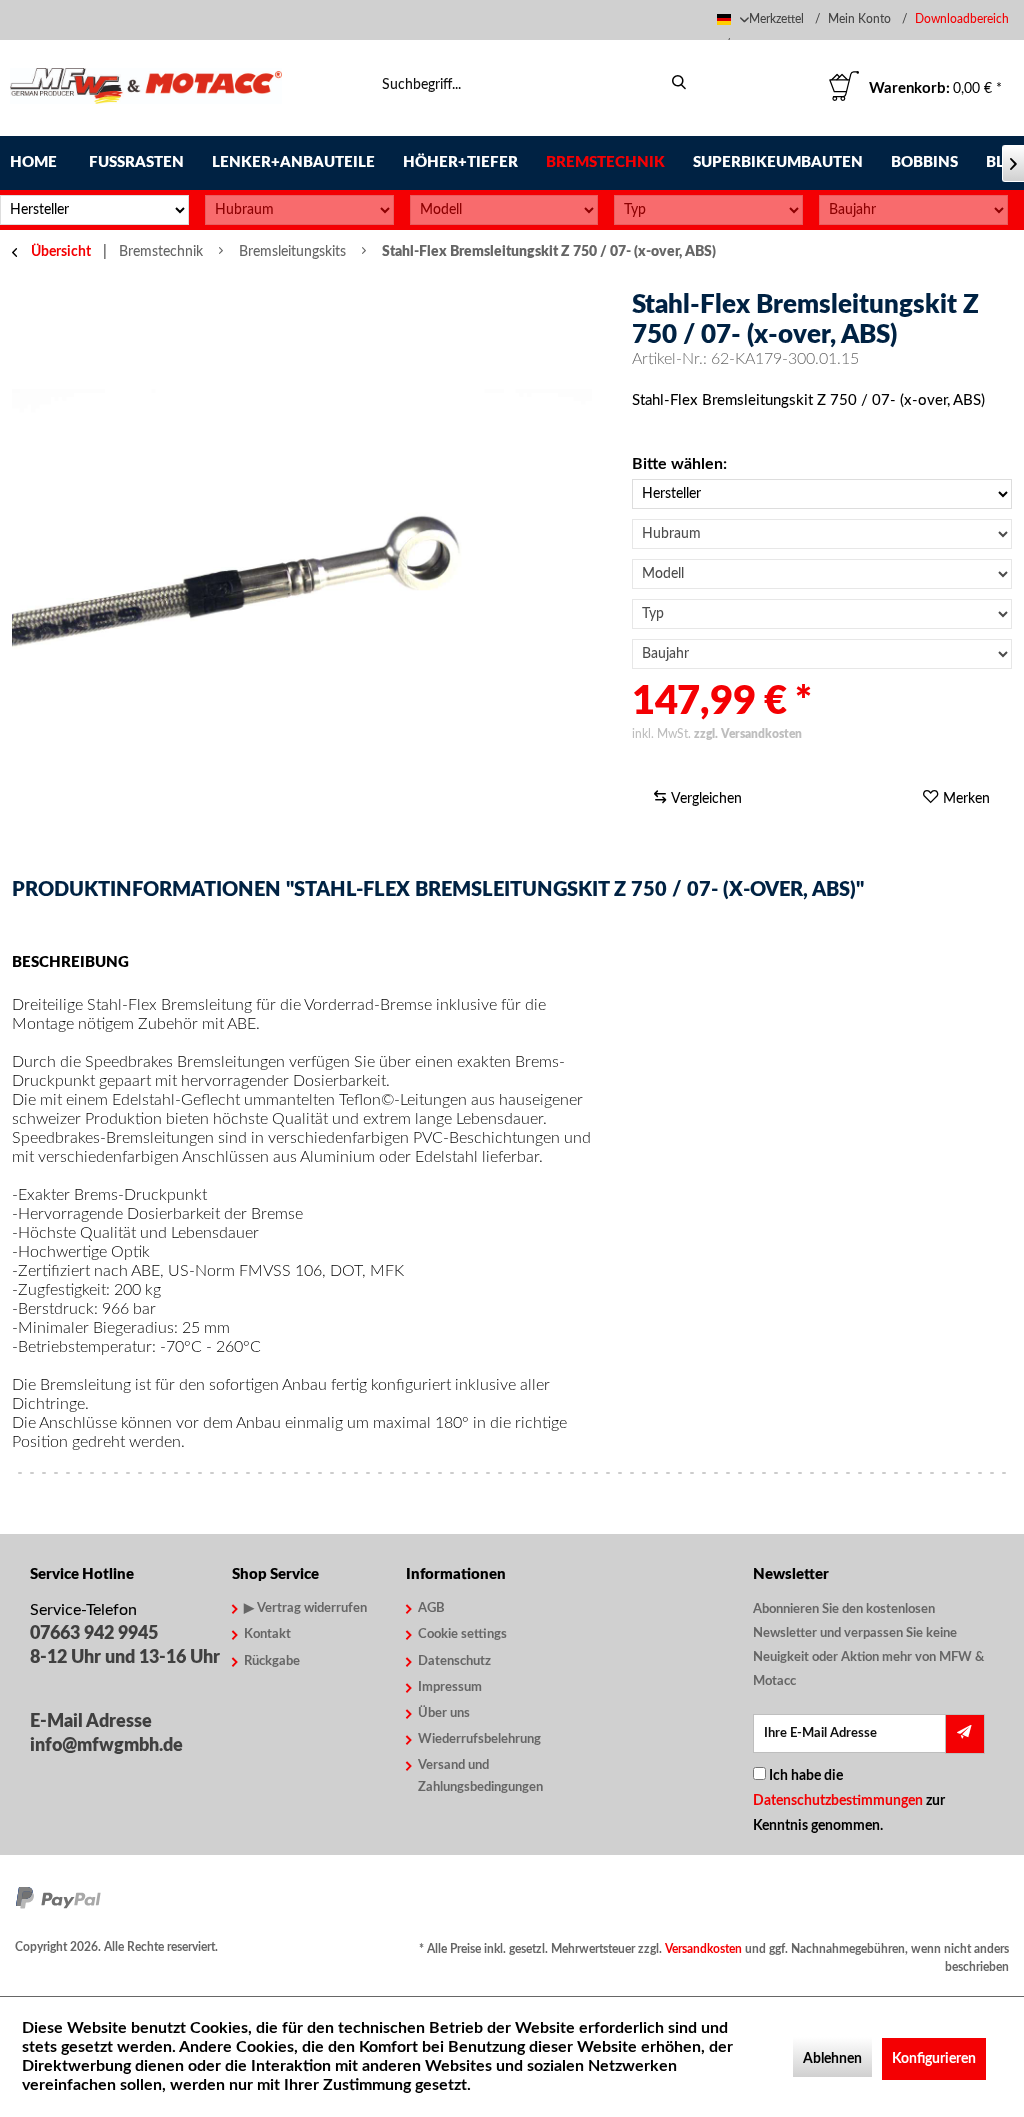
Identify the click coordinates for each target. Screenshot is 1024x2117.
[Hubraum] (299, 210)
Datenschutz (454, 1661)
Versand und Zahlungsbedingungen (480, 1776)
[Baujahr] (913, 210)
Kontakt (267, 1634)
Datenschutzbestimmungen (838, 1801)
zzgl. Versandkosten (748, 734)
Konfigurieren (934, 2059)
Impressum (450, 1687)
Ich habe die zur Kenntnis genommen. (849, 1801)
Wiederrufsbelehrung (479, 1739)
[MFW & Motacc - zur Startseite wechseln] (146, 88)
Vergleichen (704, 799)
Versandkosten (703, 1949)
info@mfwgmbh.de (106, 1746)
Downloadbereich (962, 19)
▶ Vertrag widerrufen (305, 1608)
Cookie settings (462, 1634)
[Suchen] (679, 83)
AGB (431, 1608)
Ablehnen (832, 2059)
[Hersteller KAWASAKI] (822, 494)
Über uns (444, 1713)
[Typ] (708, 210)
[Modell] (504, 210)
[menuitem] (964, 19)
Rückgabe (272, 1661)
